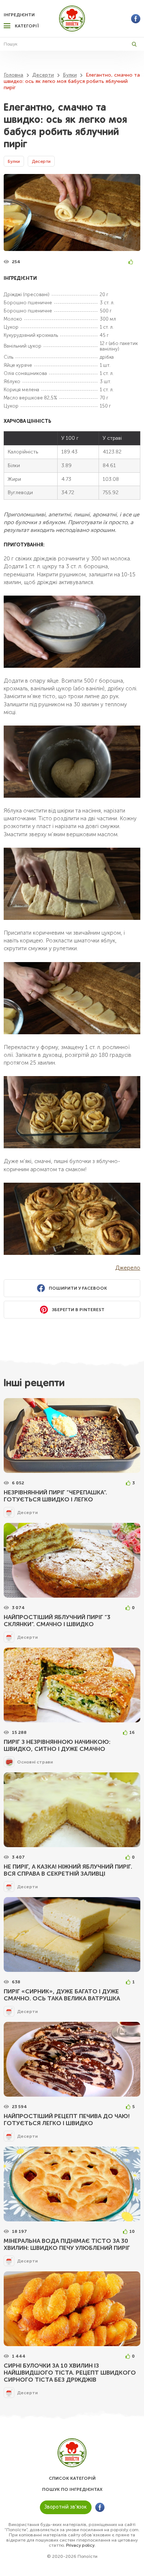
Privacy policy (80, 2545)
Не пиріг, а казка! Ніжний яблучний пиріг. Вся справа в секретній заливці (68, 1870)
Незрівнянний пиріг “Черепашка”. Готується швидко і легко (55, 1496)
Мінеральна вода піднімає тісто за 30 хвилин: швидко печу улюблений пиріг (67, 2244)
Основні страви (35, 1762)
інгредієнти (19, 15)
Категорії (27, 26)
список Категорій (72, 2478)
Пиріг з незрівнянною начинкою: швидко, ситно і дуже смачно (57, 1745)
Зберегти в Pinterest (78, 1310)
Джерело (128, 1268)
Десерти (41, 161)
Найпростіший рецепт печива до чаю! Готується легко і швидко (67, 2120)
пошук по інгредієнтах (72, 2489)
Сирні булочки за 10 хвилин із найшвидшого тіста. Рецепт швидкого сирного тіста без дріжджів (70, 2373)
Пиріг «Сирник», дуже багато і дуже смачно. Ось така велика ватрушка (62, 1995)
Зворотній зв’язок (66, 2507)
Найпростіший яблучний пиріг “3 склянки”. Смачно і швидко (57, 1621)
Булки (14, 161)
